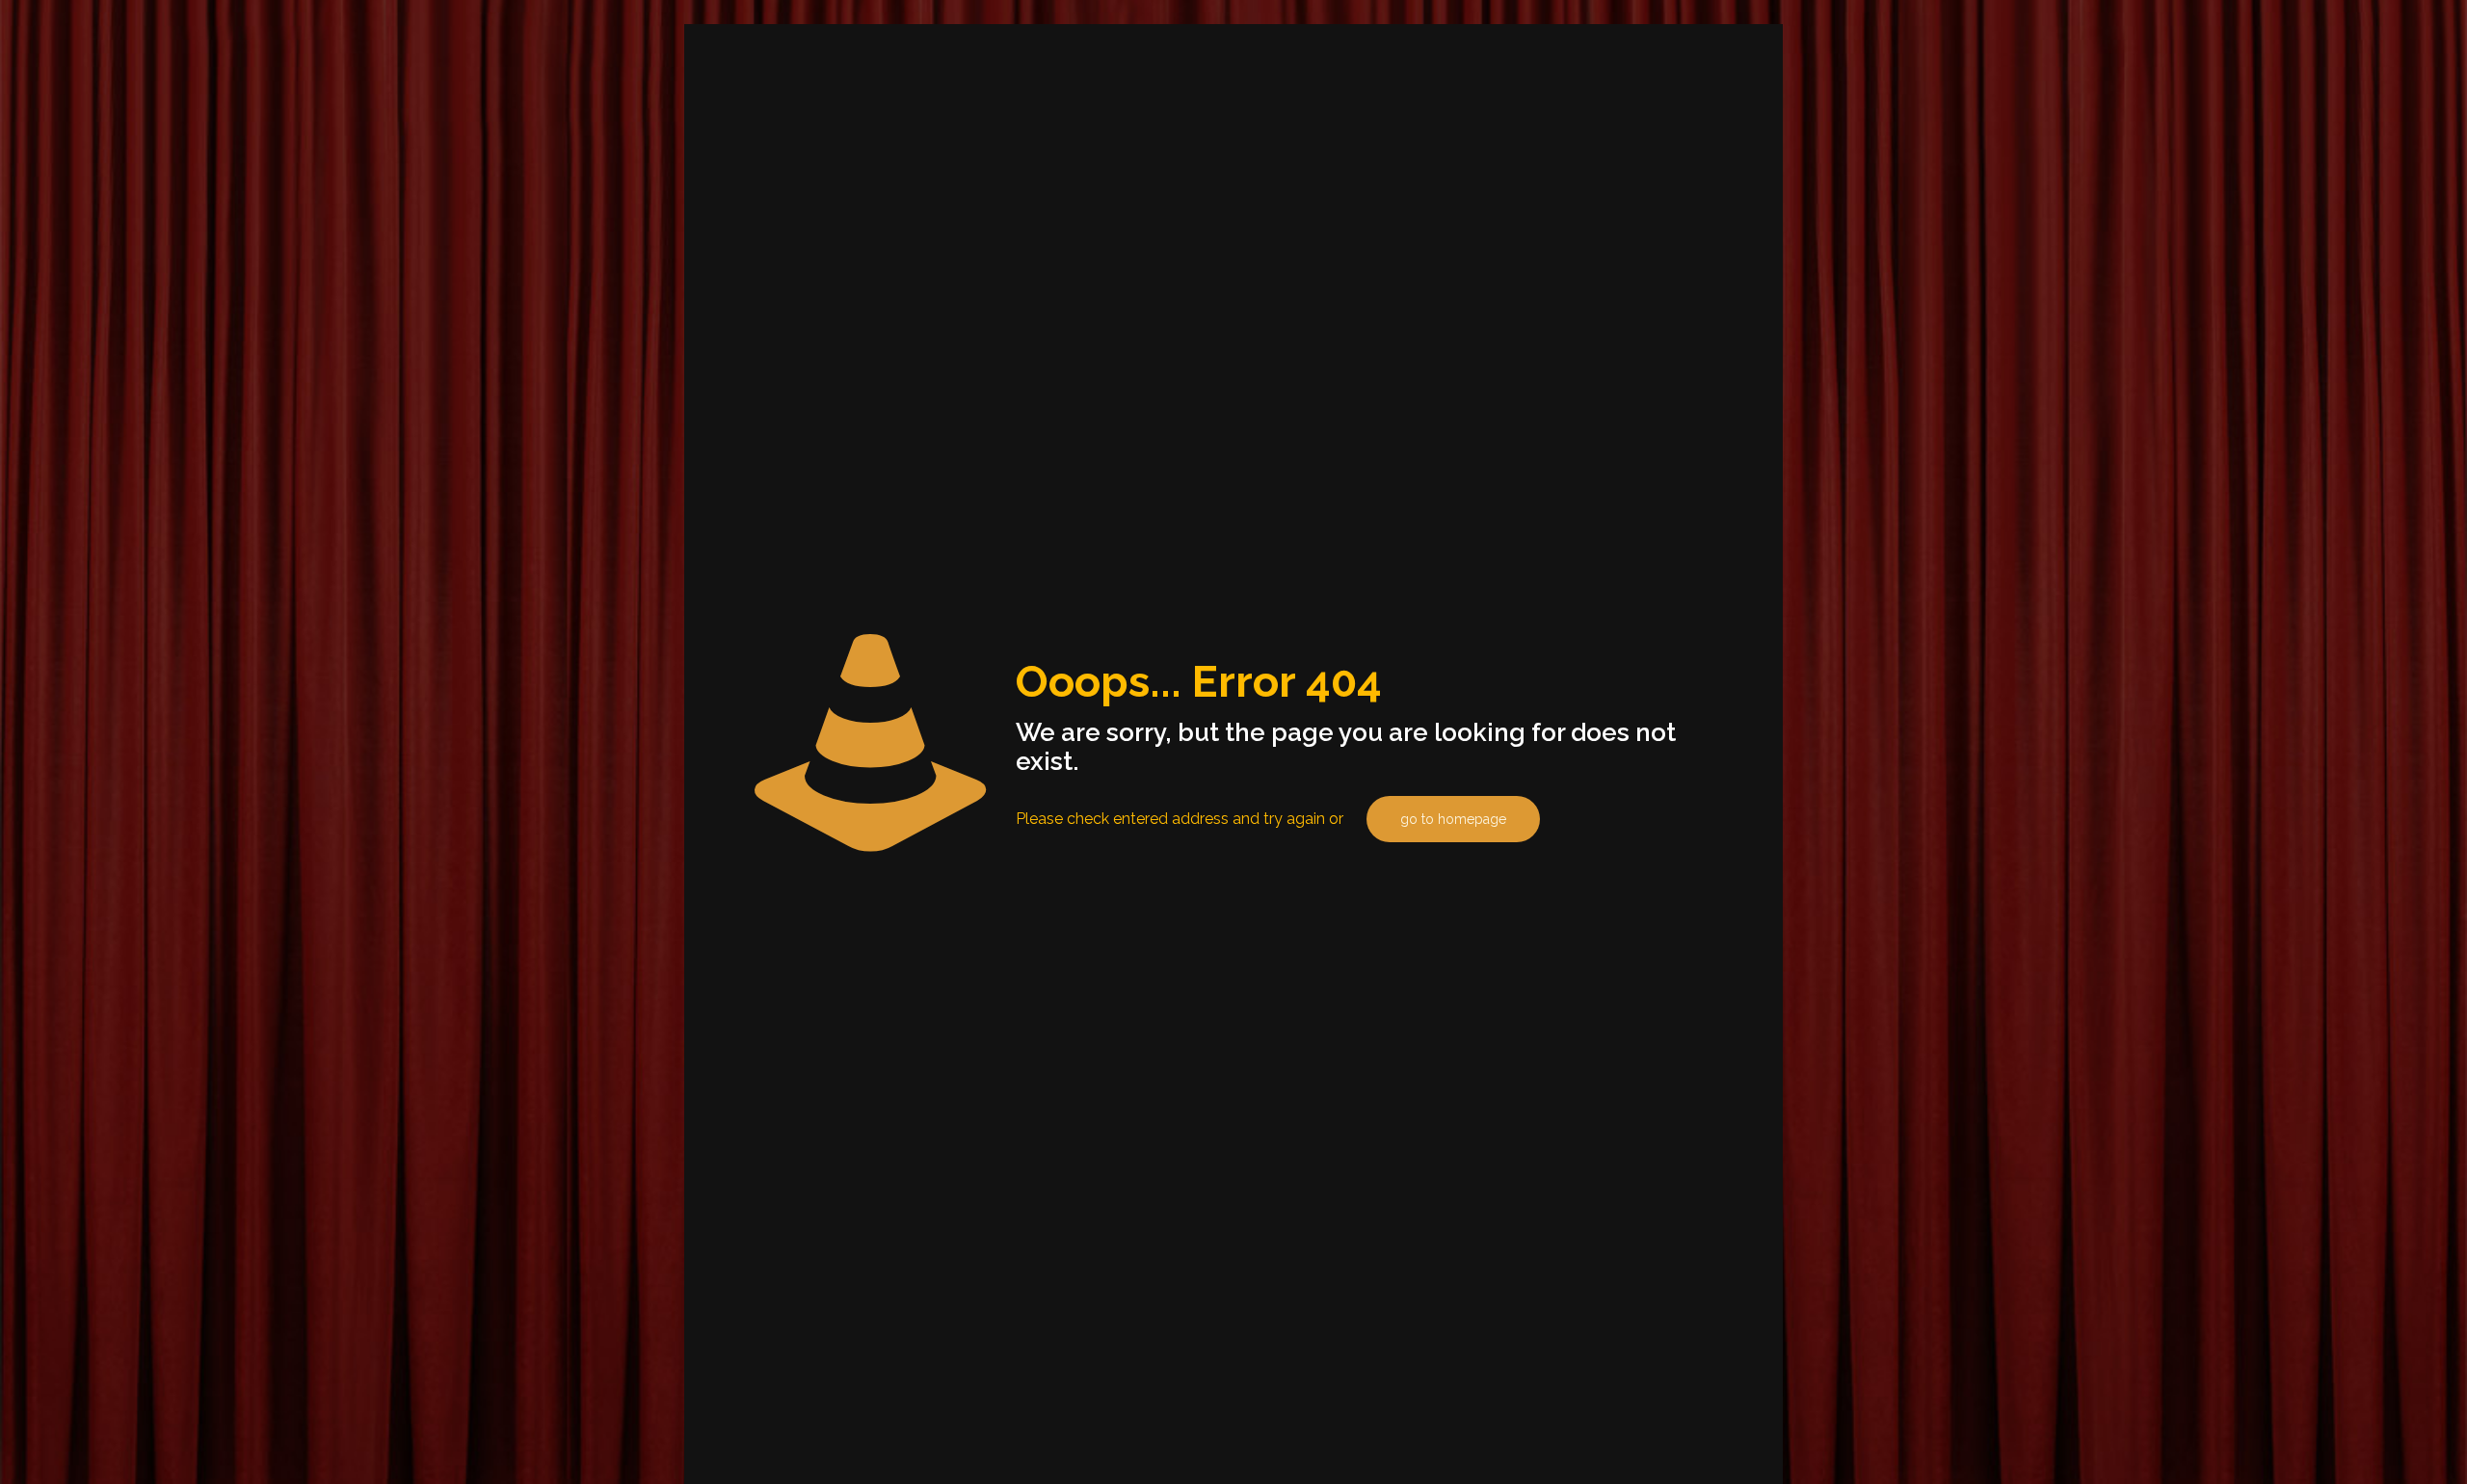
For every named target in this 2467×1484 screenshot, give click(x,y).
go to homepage (1453, 819)
